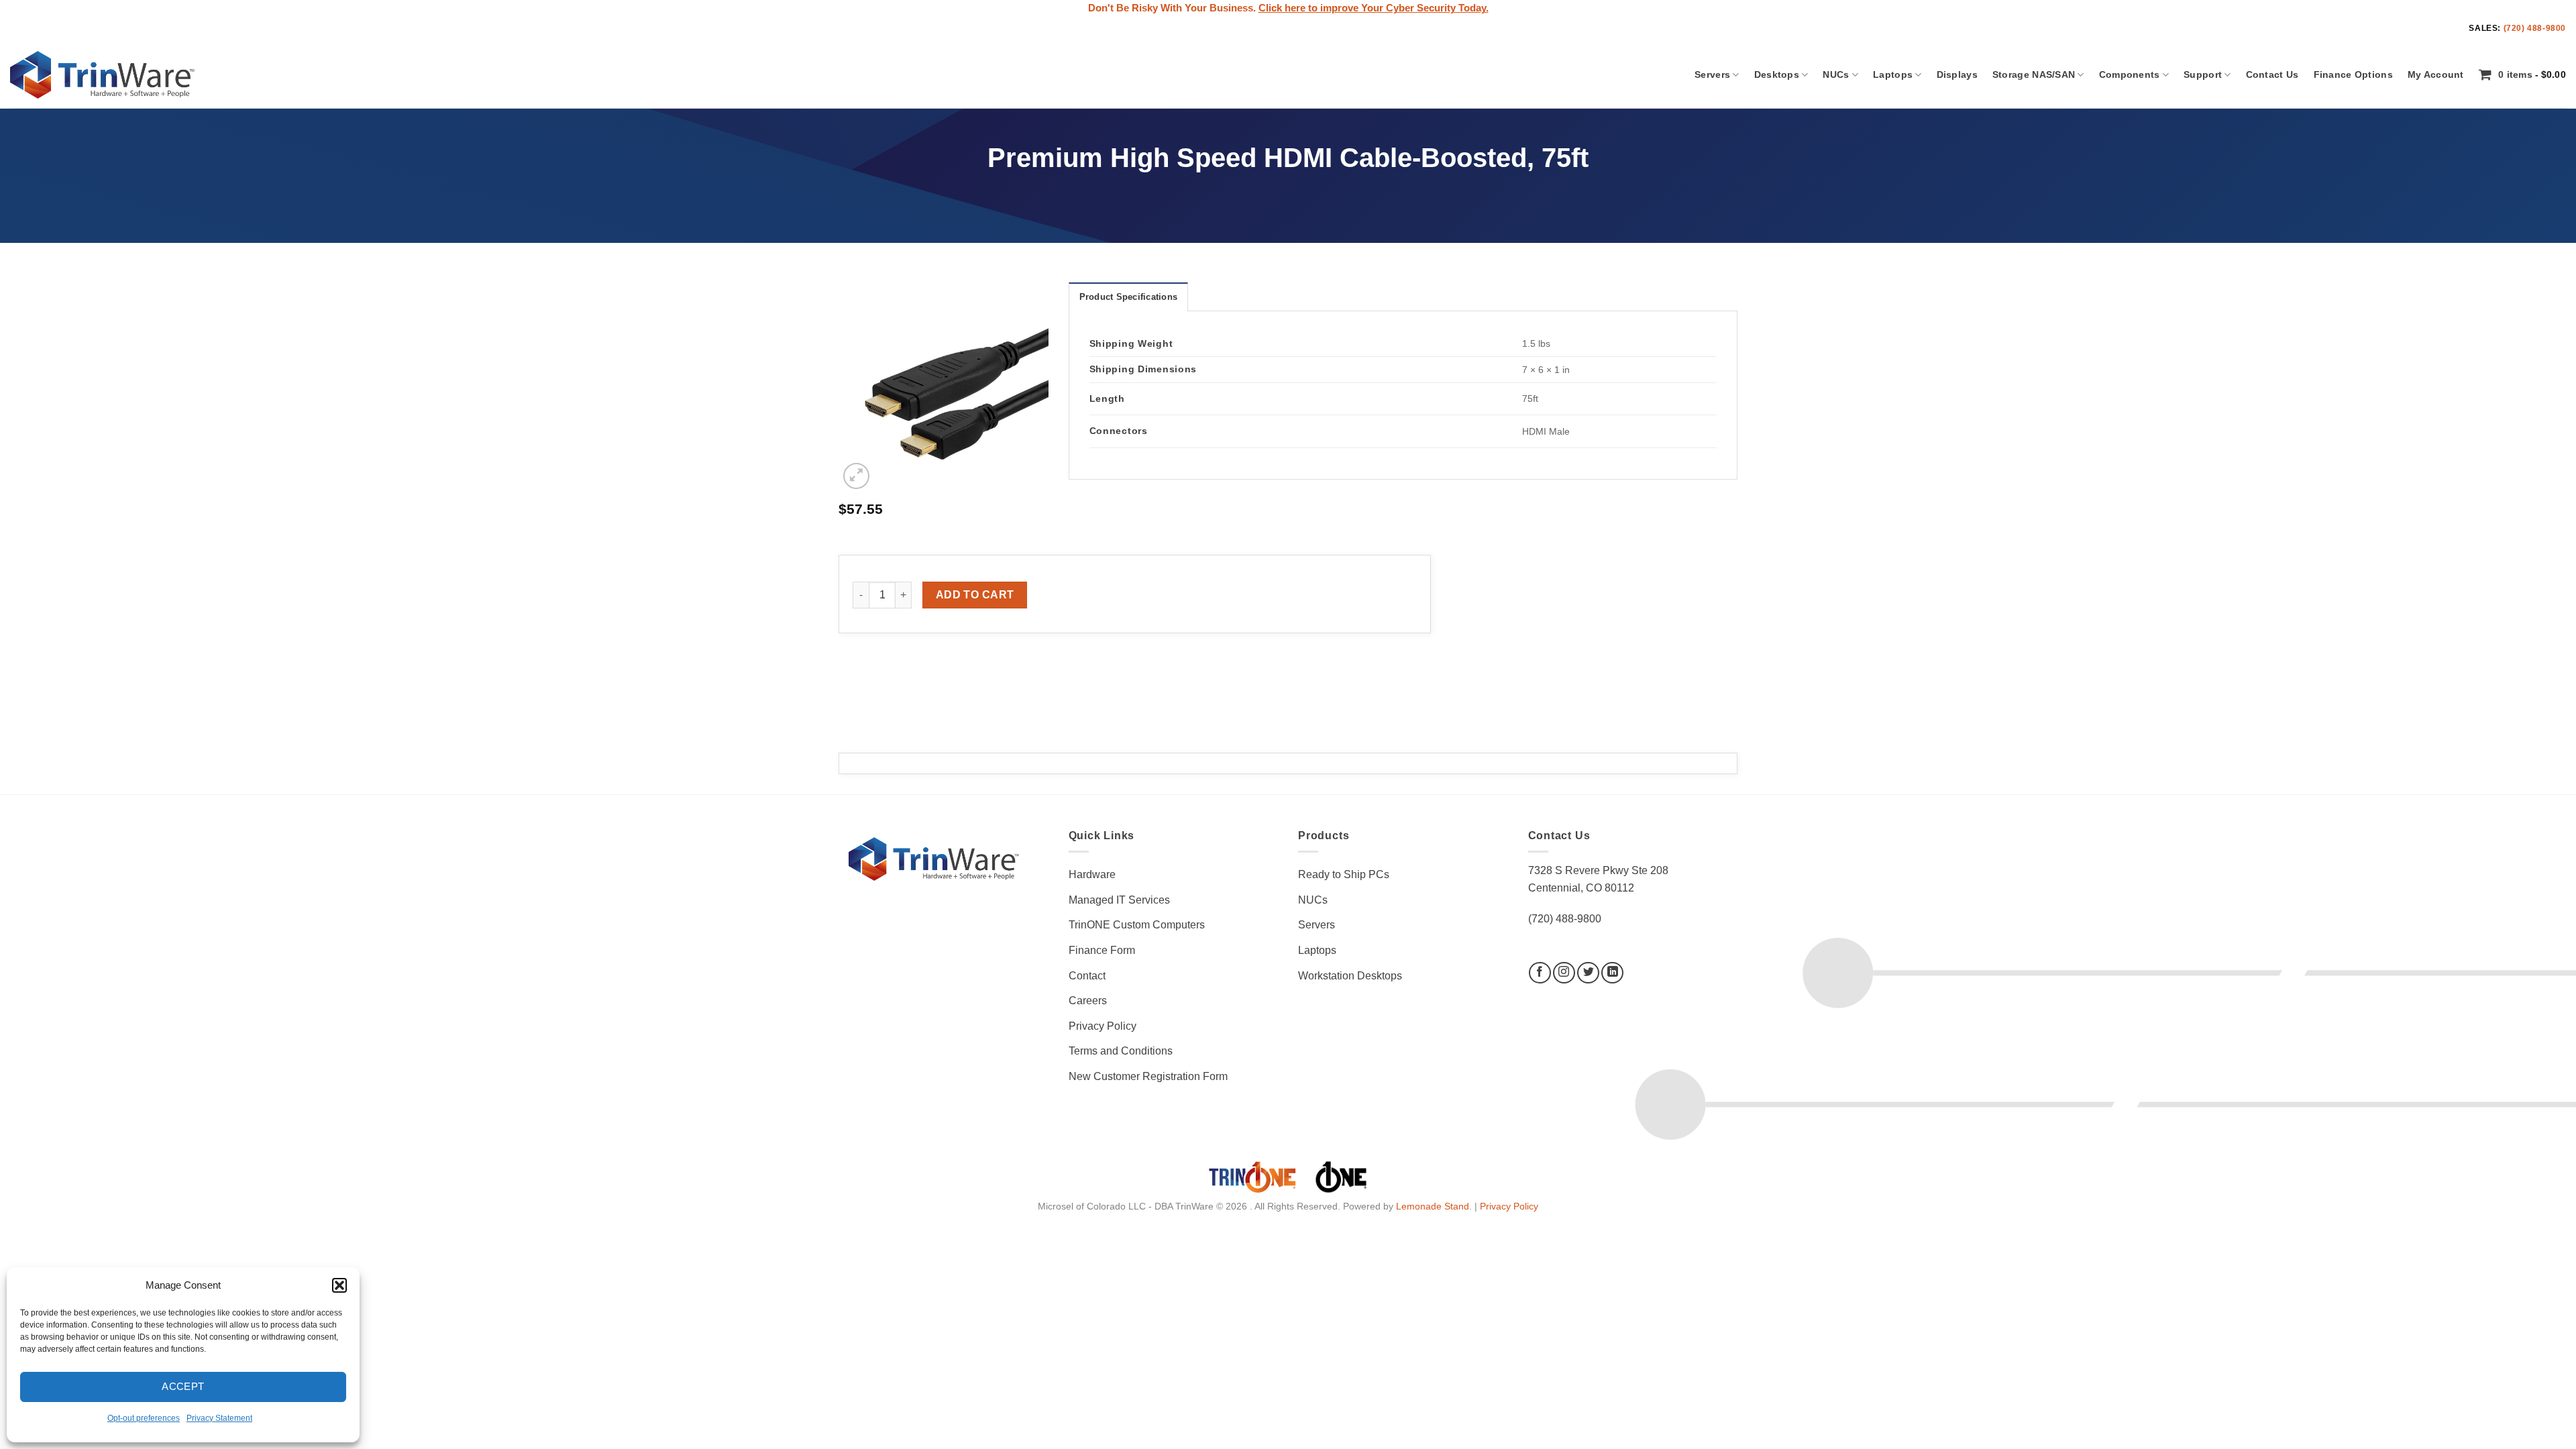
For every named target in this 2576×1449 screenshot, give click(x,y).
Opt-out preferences (144, 1418)
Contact (1087, 976)
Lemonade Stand (1433, 1206)
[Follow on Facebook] (1540, 973)
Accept (183, 1386)
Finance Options (2353, 74)
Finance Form (1102, 950)
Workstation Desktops (1350, 976)
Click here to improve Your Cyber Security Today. (1374, 8)
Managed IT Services (1119, 900)
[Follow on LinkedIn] (1612, 973)
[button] (339, 1285)
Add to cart (975, 595)
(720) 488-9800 (2535, 28)
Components (2130, 74)
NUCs (1836, 74)
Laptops (1893, 74)
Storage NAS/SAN (2034, 74)
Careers (1088, 1001)
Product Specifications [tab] (1129, 297)
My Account (2436, 74)
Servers (1712, 74)
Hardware (1092, 874)
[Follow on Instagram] (1564, 973)
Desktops (1777, 74)
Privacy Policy (1103, 1026)
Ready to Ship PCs (1344, 874)
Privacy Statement (219, 1418)
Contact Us (2272, 74)
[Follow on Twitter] (1588, 973)
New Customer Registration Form (1148, 1076)
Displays (1957, 74)
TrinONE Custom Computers (1137, 925)
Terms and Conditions (1121, 1051)
